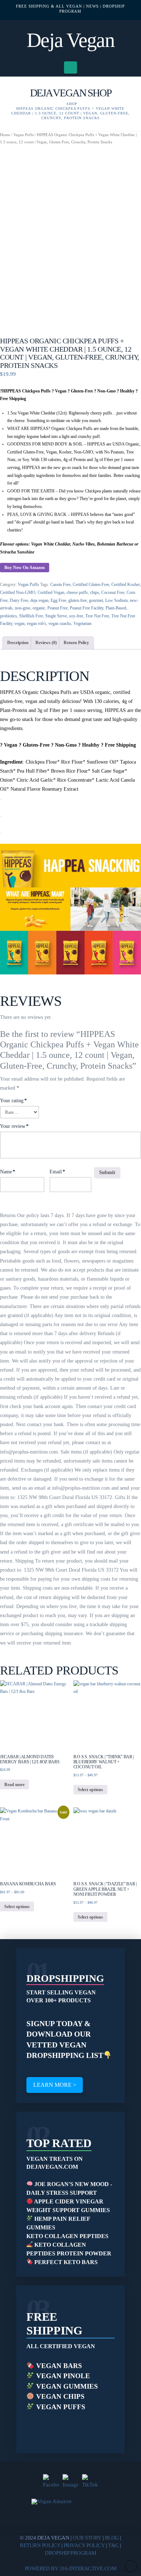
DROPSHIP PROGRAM (70, 2553)
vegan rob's (37, 624)
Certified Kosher (126, 585)
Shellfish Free (31, 616)
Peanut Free (57, 608)
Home (5, 135)
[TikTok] (90, 2482)
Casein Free (60, 585)
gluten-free (78, 600)
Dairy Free (19, 600)
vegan (20, 624)
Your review (14, 1126)
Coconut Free (113, 592)
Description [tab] (18, 643)
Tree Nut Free (97, 616)
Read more (14, 1785)
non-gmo (23, 608)
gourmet (96, 600)
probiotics (8, 616)
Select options (90, 1790)
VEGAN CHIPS (59, 2396)
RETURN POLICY (40, 2545)
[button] (71, 68)
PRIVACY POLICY (84, 2545)
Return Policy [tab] (76, 643)
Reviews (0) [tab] (46, 643)
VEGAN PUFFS (60, 2407)
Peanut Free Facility (87, 608)
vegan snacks (60, 624)
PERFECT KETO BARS (65, 2262)
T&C (114, 2545)
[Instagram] (70, 2482)
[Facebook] (51, 2482)
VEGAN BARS (58, 2366)
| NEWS (91, 6)
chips (95, 592)
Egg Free (58, 600)
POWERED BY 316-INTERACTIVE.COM (71, 2568)
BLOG (112, 2538)
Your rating (13, 1101)
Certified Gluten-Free (91, 585)
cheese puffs (77, 592)
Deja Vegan (70, 40)
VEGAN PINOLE (62, 2376)
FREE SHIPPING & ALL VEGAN (49, 6)
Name (8, 1172)
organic (39, 608)
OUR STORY (87, 2538)
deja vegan (39, 600)
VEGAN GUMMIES (66, 2386)
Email (57, 1172)
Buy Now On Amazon (25, 568)
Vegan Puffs (23, 135)
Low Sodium (116, 600)
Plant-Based (116, 608)
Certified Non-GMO (18, 592)
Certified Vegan (51, 592)
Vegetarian (82, 624)
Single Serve (56, 616)
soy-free (76, 616)
